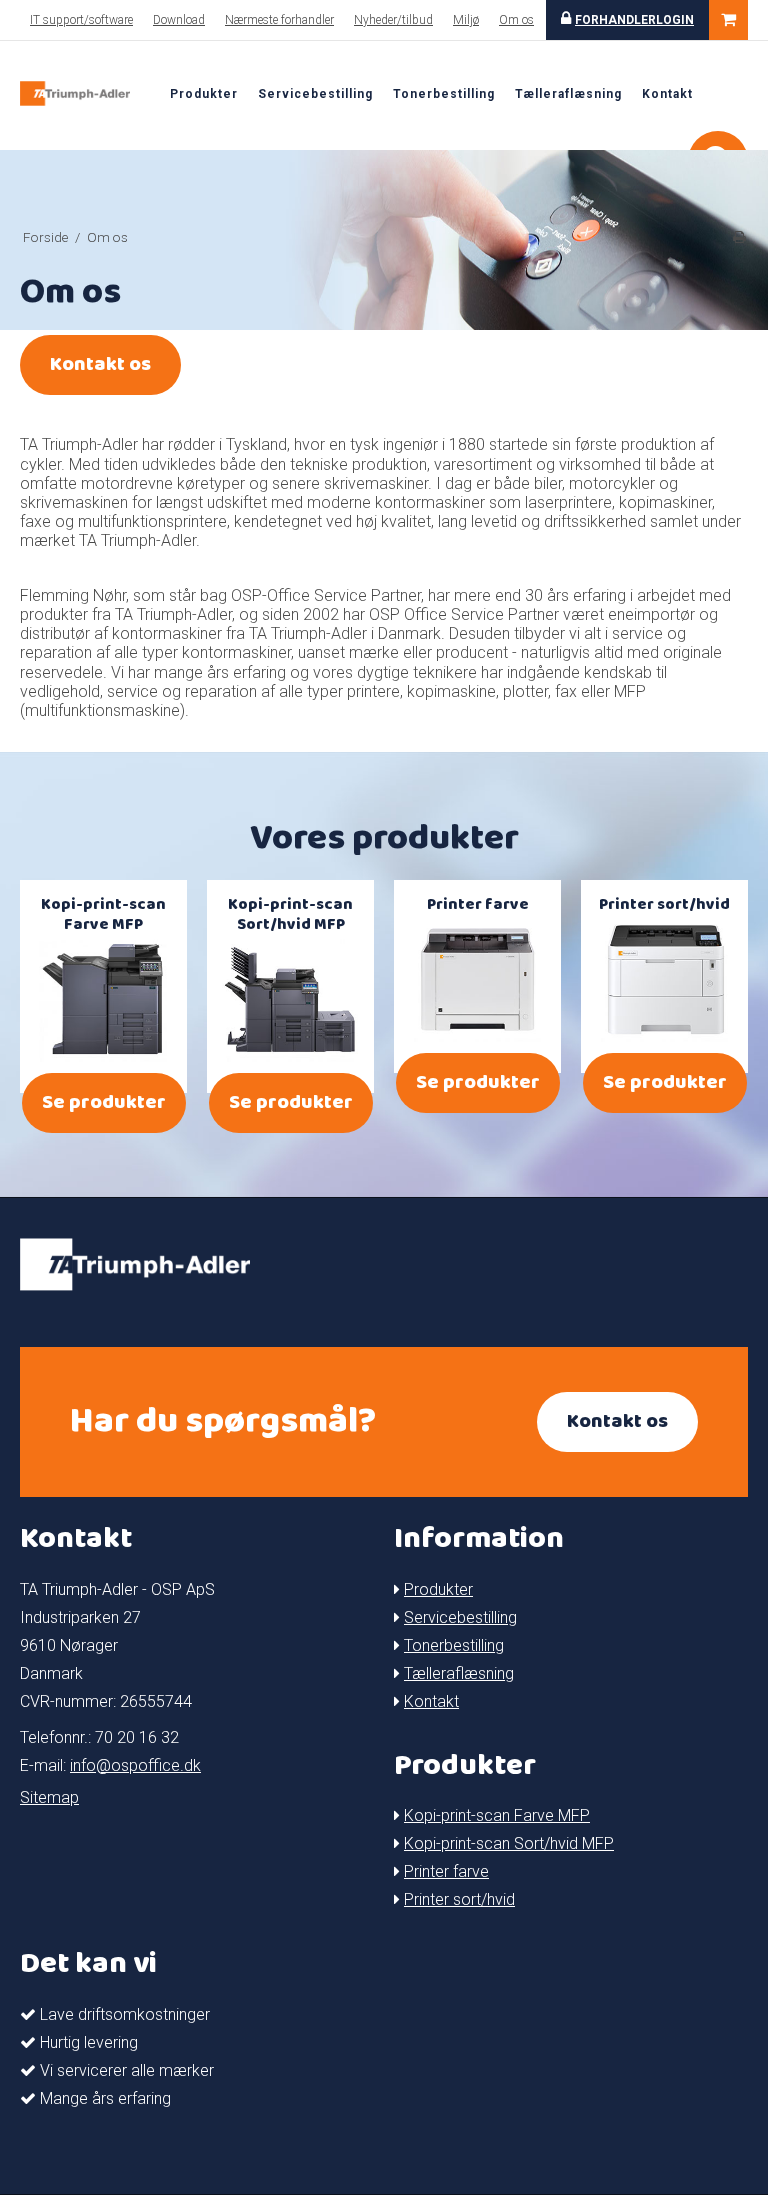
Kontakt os (100, 364)
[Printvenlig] (739, 237)
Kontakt (667, 94)
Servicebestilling (315, 94)
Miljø (466, 20)
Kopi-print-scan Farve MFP (497, 1815)
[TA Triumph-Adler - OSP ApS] (75, 93)
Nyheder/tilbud (393, 20)
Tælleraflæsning (568, 94)
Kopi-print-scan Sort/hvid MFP (509, 1843)
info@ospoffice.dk (135, 1765)
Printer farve (446, 1871)
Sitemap (49, 1797)
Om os (516, 20)
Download (179, 20)
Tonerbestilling (444, 94)
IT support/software (81, 20)
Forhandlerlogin (634, 20)
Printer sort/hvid (459, 1899)
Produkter (204, 94)
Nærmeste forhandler (279, 20)
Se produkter (104, 1102)
